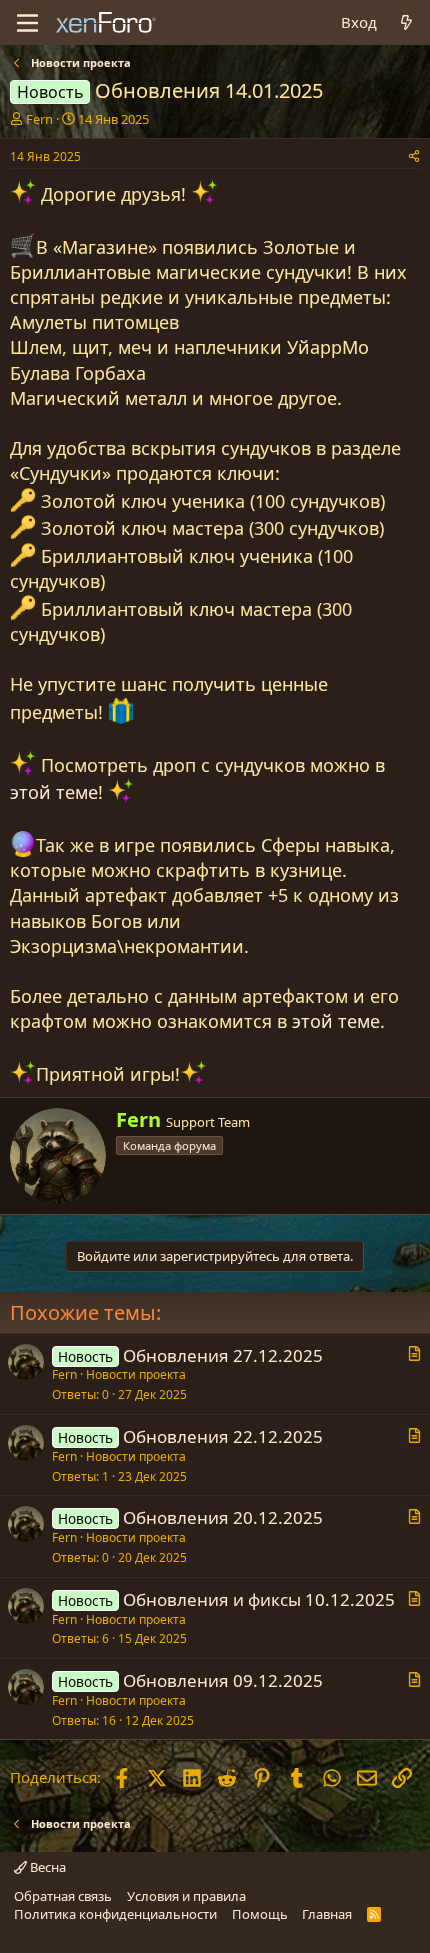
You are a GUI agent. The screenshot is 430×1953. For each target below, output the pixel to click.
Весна (46, 1867)
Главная (327, 1914)
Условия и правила (186, 1896)
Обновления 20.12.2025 (223, 1517)
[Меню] (27, 23)
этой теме (54, 792)
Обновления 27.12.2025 (223, 1355)
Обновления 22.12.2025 (223, 1436)
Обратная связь (63, 1896)
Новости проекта (136, 1374)
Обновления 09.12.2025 (223, 1680)
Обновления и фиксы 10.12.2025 (259, 1599)
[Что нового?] (406, 22)
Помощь (260, 1914)
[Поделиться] (414, 157)
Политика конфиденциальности (115, 1914)
